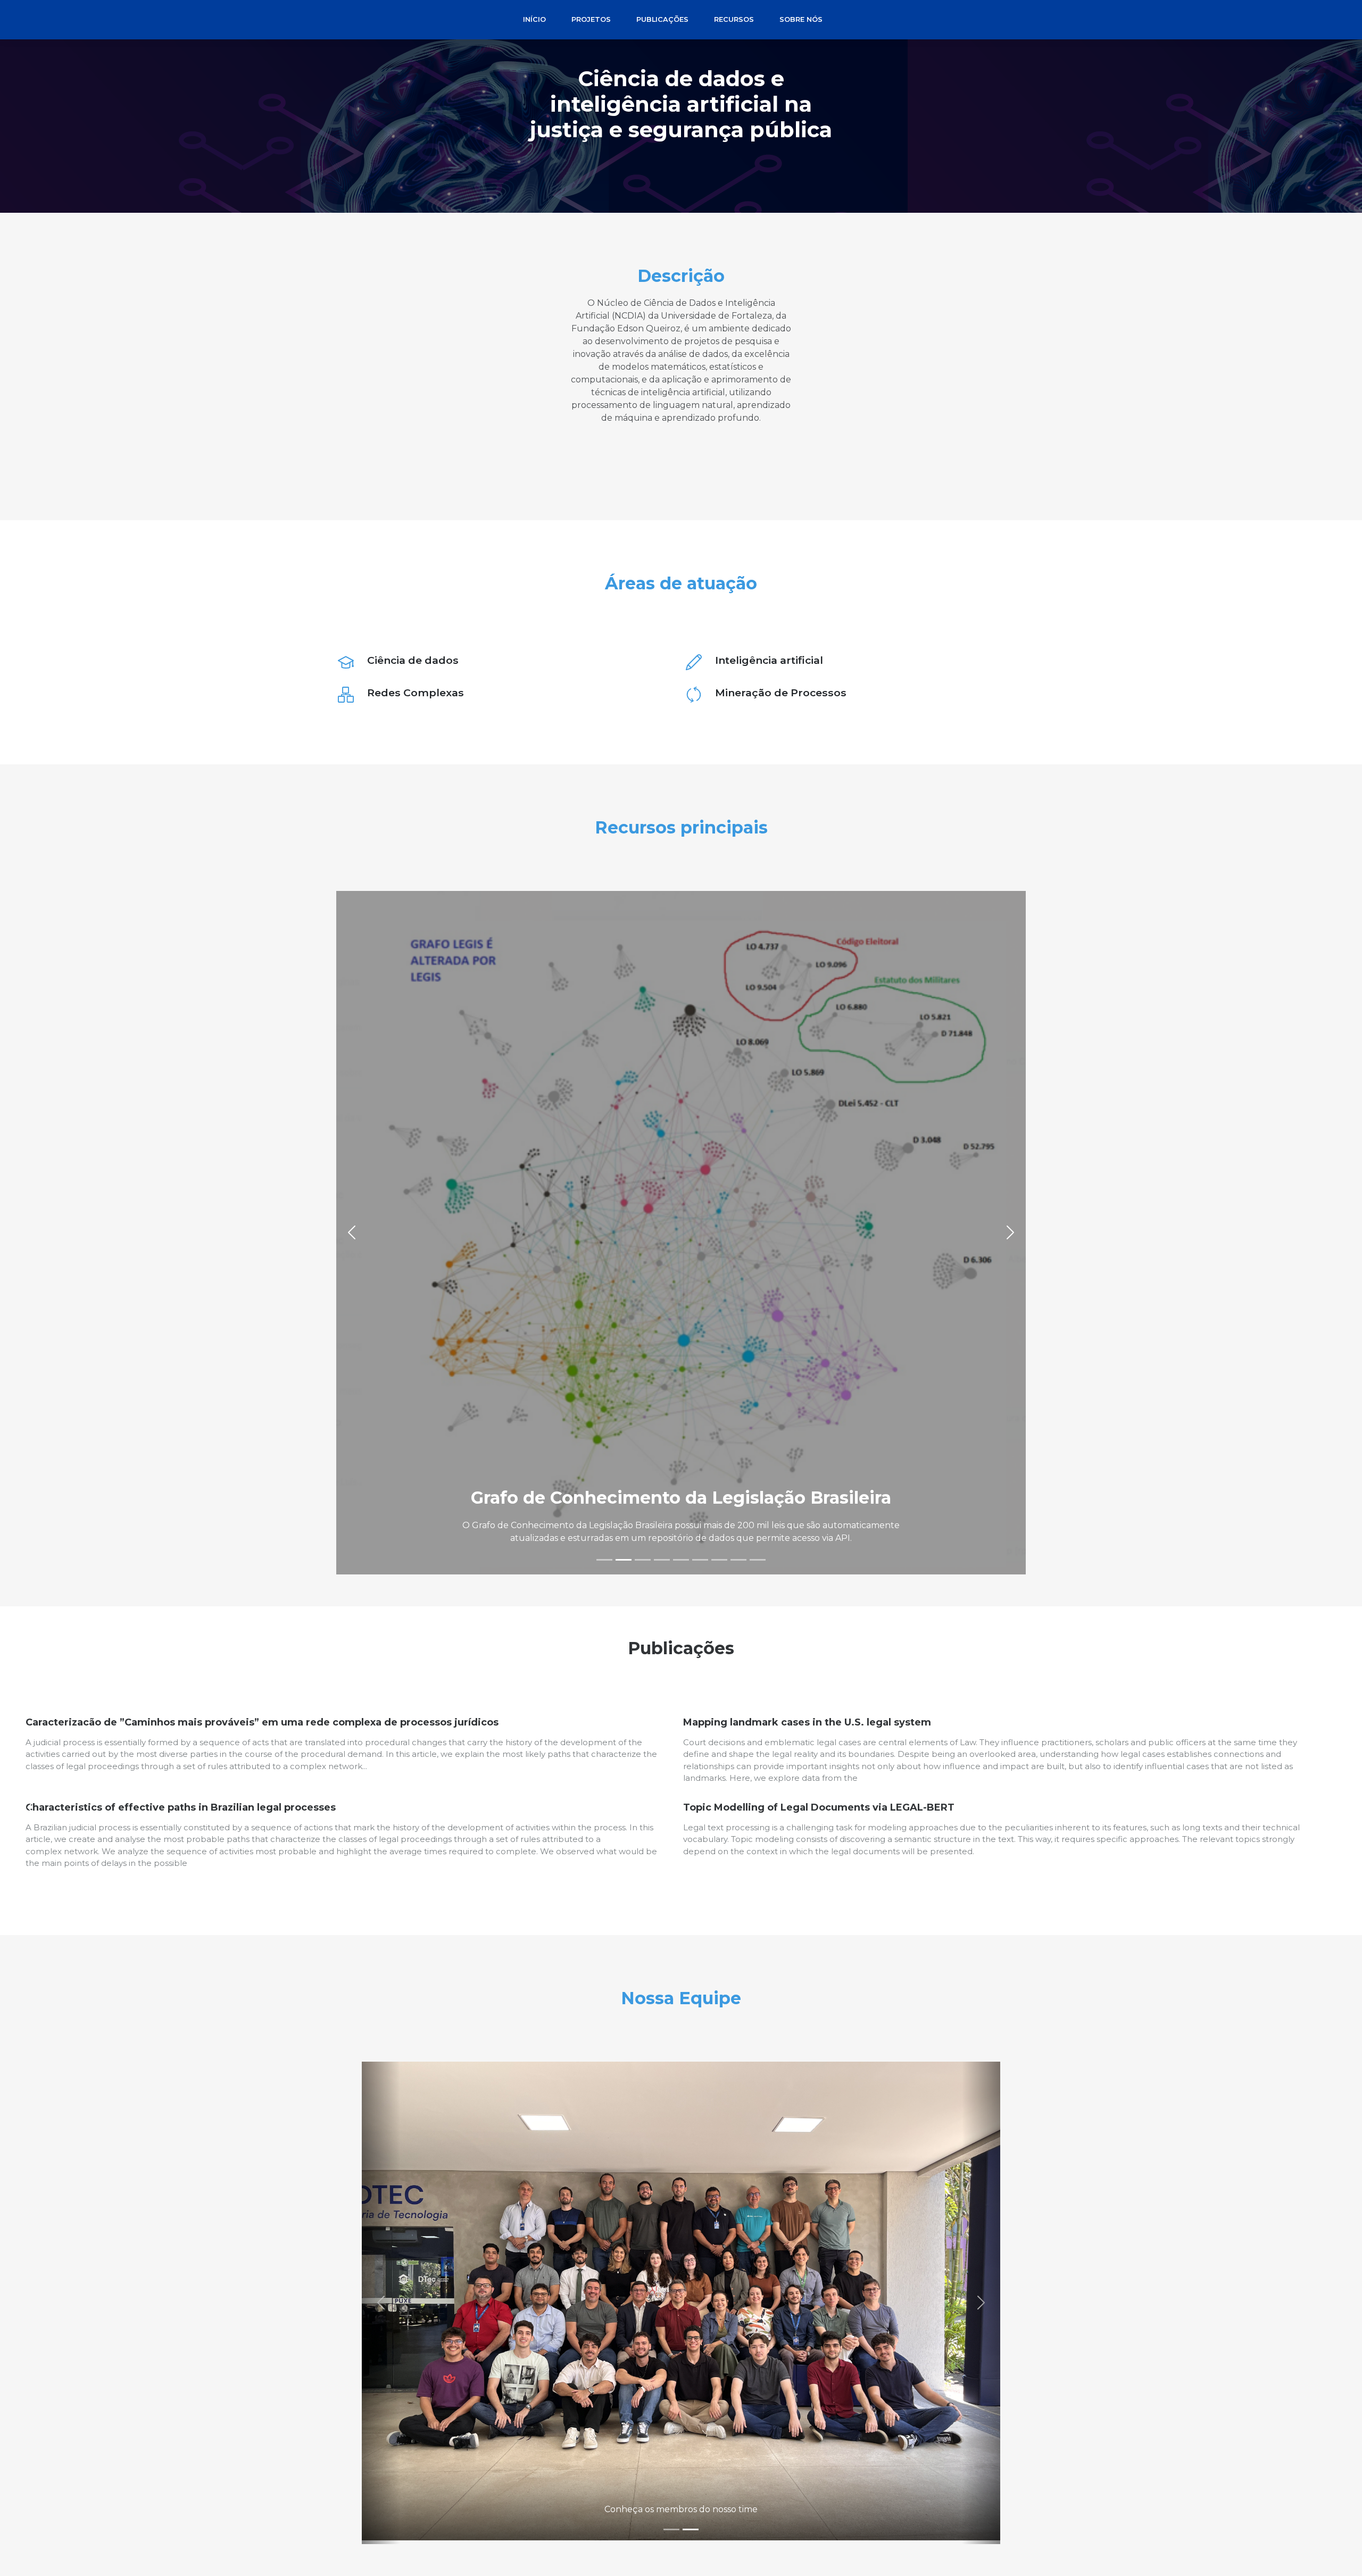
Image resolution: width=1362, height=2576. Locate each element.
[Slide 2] (624, 1560)
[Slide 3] (643, 1560)
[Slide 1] (604, 1560)
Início (534, 19)
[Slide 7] (719, 1560)
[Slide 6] (700, 1560)
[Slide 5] (681, 1560)
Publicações (662, 19)
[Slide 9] (758, 1560)
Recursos (734, 19)
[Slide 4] (662, 1560)
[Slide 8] (738, 1560)
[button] (352, 1233)
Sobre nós (801, 19)
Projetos (591, 19)
